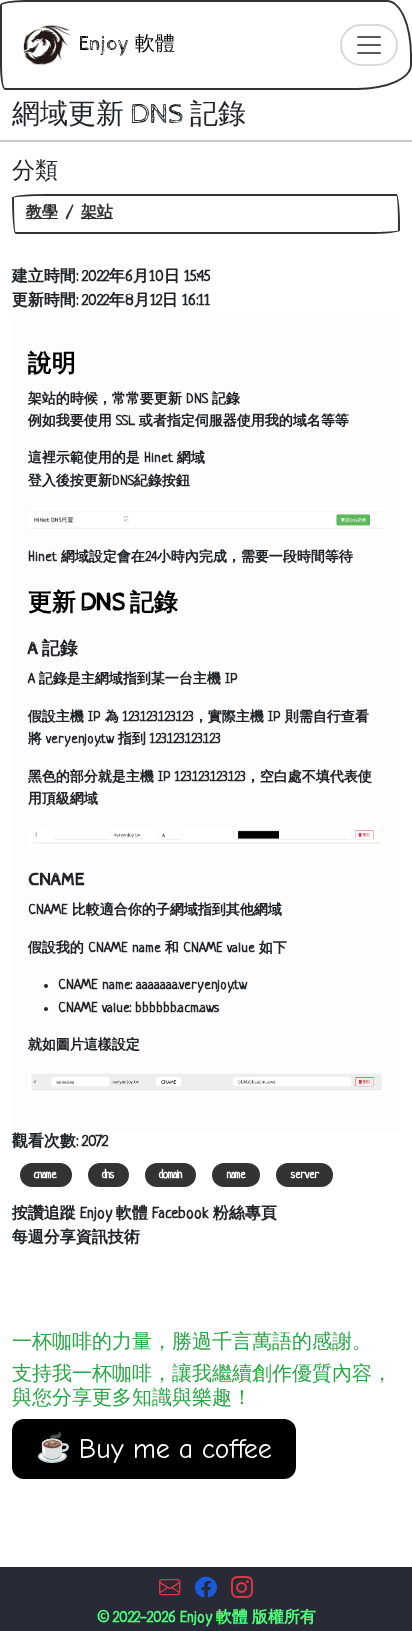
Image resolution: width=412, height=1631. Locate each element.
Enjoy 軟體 (124, 44)
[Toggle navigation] (369, 45)
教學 (42, 213)
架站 (97, 213)
